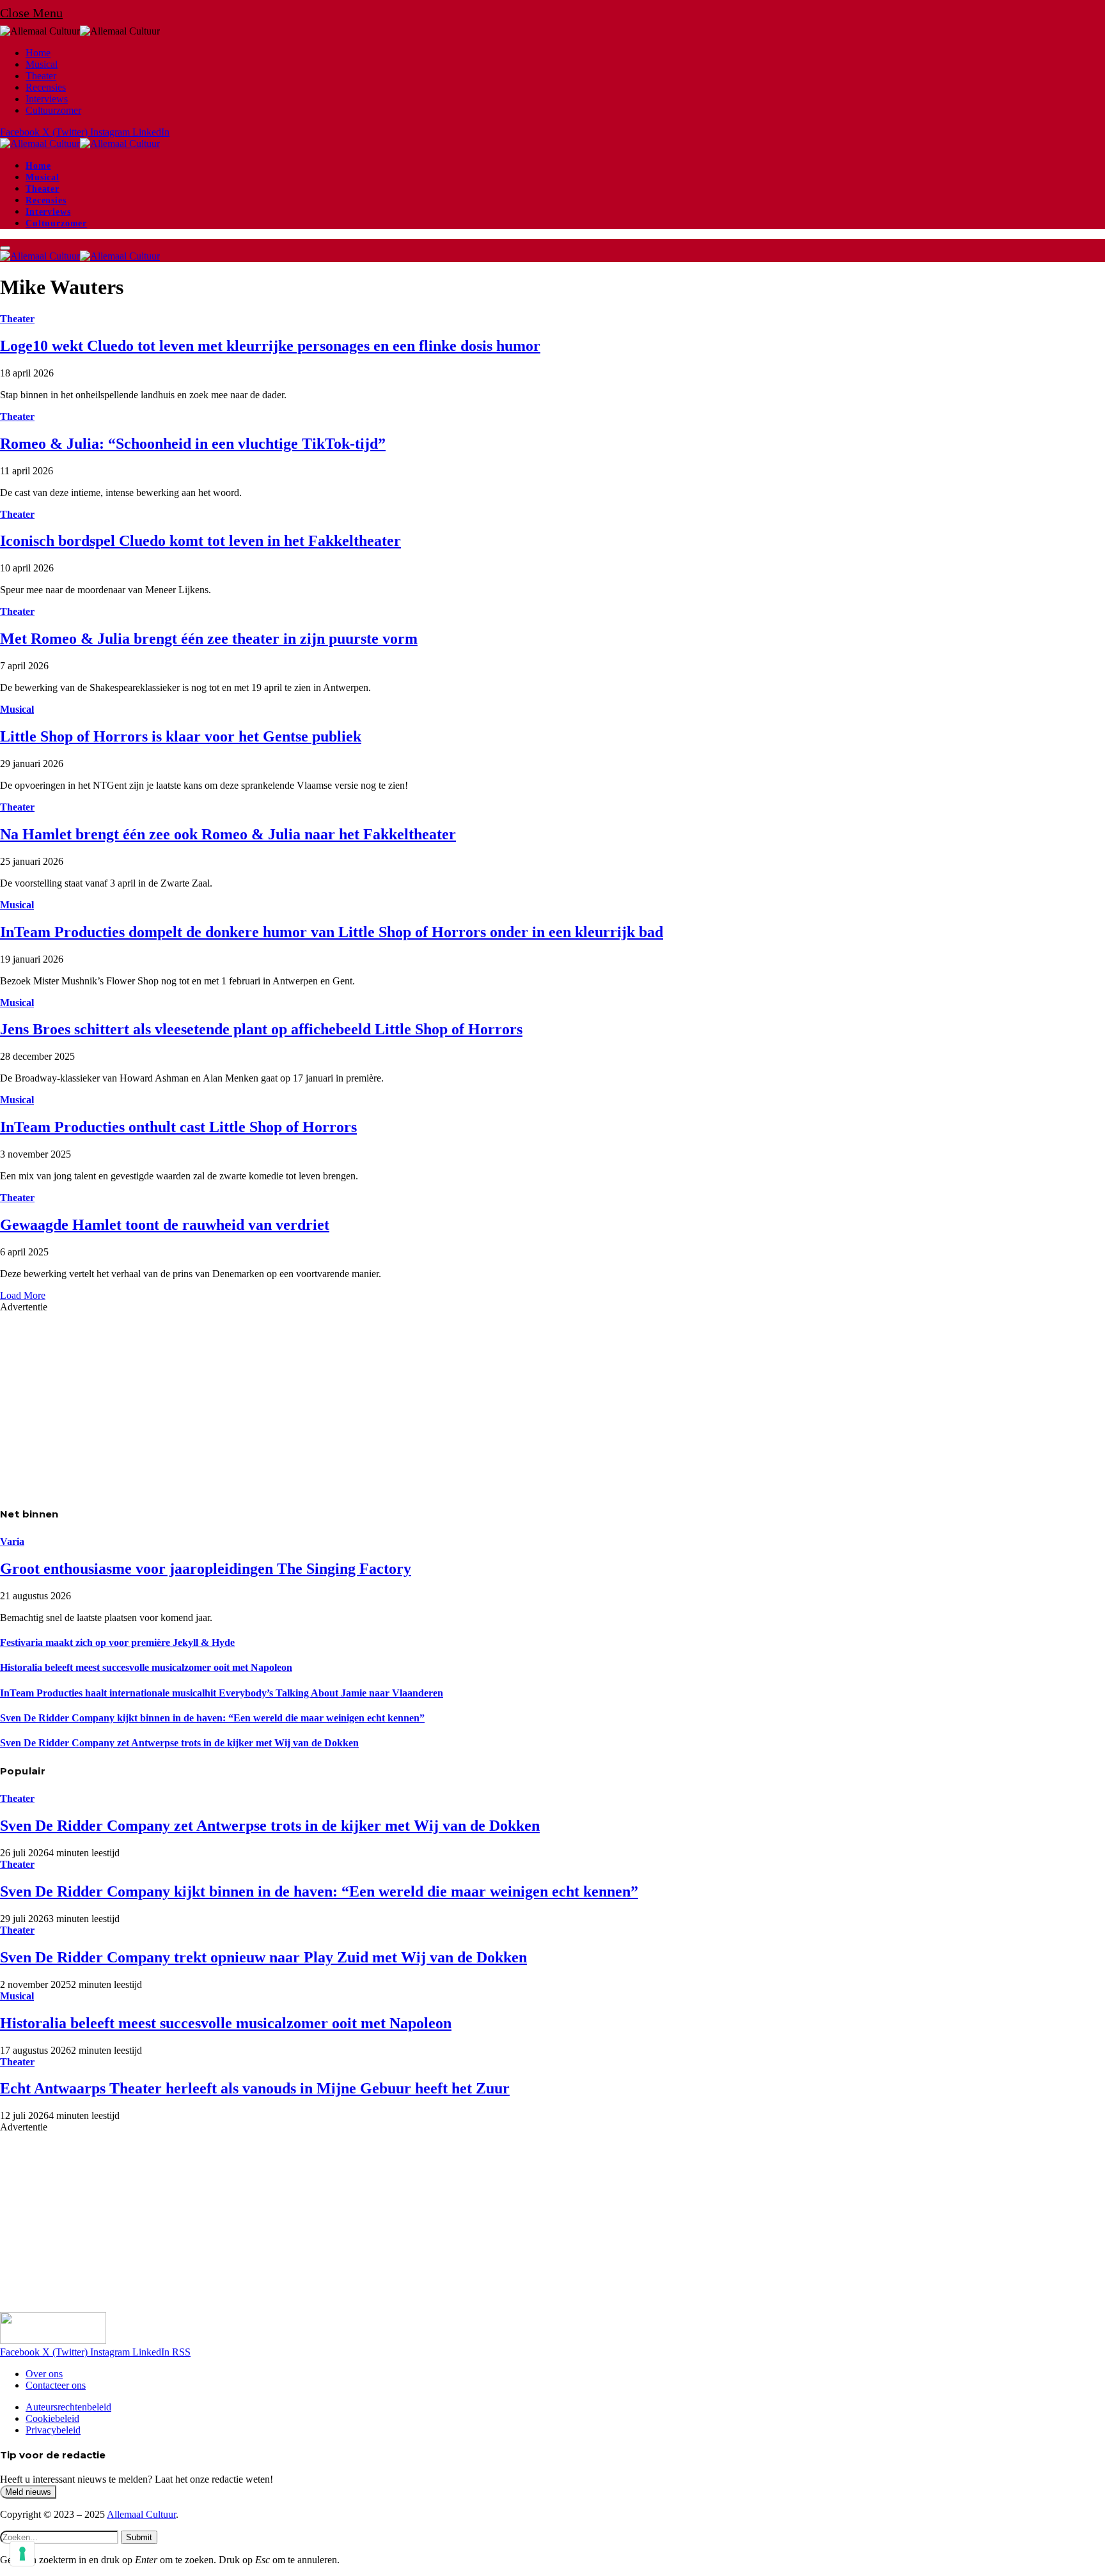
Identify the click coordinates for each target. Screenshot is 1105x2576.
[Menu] (5, 248)
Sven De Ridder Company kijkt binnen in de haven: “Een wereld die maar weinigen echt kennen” (212, 1718)
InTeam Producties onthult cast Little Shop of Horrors (178, 1127)
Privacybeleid (53, 2430)
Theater (41, 76)
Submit (139, 2537)
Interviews (47, 99)
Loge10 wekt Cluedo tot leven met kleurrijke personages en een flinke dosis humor (270, 346)
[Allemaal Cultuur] (80, 144)
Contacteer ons (56, 2385)
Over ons (44, 2374)
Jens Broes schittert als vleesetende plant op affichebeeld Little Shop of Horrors (261, 1029)
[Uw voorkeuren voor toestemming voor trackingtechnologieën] (22, 2554)
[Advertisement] (384, 1402)
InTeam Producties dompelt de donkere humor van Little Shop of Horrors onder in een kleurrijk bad (332, 932)
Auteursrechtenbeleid (68, 2407)
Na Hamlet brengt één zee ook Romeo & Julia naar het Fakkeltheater (228, 834)
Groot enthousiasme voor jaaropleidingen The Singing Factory (206, 1569)
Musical (42, 64)
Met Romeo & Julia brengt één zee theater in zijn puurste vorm (209, 639)
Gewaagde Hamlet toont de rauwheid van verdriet (165, 1225)
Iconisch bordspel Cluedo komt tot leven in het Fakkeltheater (200, 541)
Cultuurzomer (53, 110)
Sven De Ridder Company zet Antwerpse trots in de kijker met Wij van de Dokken (179, 1743)
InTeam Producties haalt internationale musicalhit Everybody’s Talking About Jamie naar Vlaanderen (222, 1693)
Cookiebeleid (52, 2418)
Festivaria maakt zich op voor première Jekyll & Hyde (117, 1642)
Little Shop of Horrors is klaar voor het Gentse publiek (181, 736)
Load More (23, 1295)
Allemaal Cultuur (141, 2514)
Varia (12, 1541)
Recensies (46, 87)
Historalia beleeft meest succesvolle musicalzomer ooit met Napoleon (146, 1667)
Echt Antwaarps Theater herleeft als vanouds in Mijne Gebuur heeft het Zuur (255, 2088)
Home (38, 53)
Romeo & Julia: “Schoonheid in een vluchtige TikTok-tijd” (193, 444)
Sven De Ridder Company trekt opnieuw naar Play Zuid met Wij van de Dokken (263, 1957)
